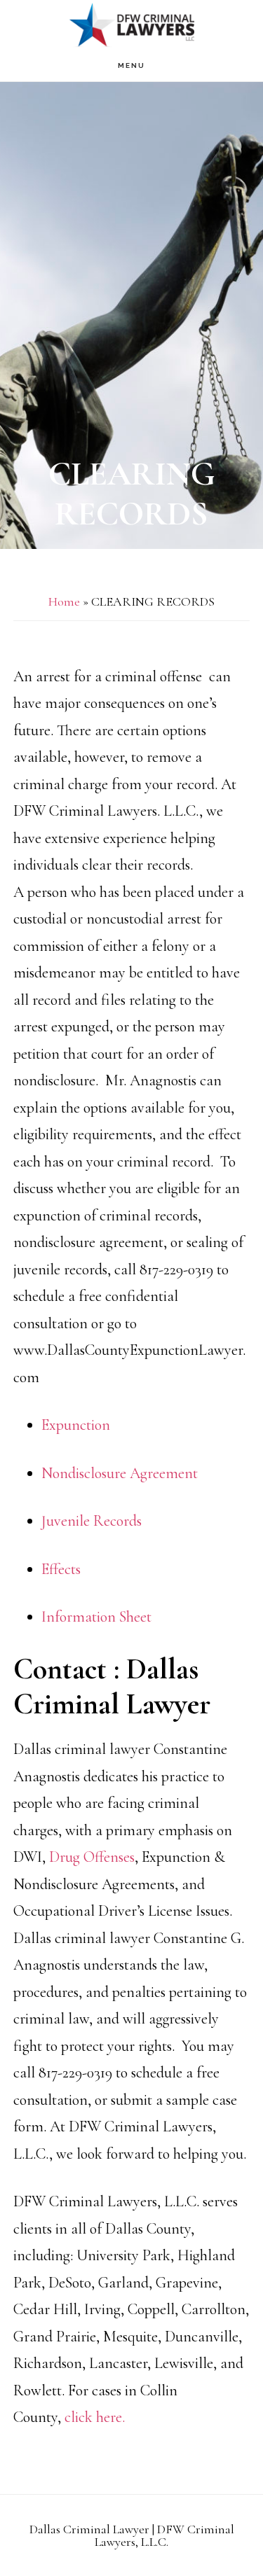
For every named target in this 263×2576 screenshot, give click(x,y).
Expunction (76, 1425)
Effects (61, 1569)
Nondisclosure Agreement (120, 1473)
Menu (131, 65)
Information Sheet (96, 1617)
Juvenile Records (92, 1521)
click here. (96, 2417)
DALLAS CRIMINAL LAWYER (132, 25)
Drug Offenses (92, 1857)
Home (64, 601)
